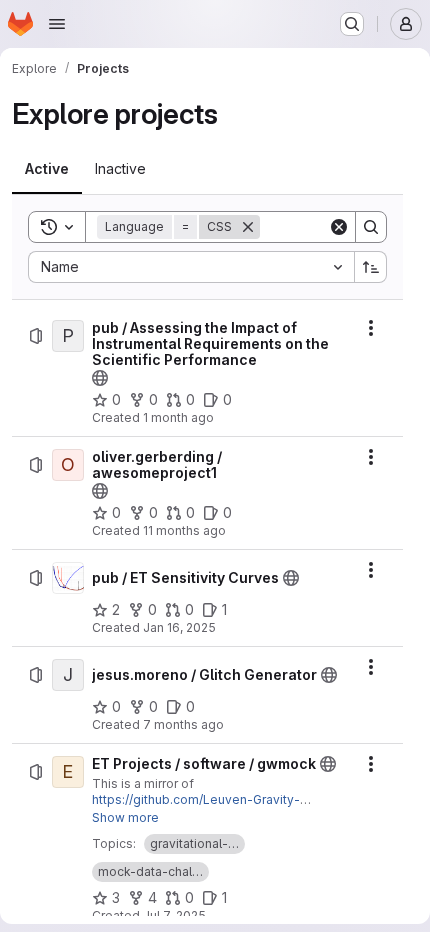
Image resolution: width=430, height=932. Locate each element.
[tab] (47, 169)
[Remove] (248, 227)
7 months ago (183, 724)
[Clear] (339, 227)
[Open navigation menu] (57, 24)
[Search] (371, 227)
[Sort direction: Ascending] (371, 267)
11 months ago (184, 530)
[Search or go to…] (352, 24)
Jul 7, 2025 (174, 915)
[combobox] (191, 267)
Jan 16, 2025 (179, 627)
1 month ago (178, 417)
